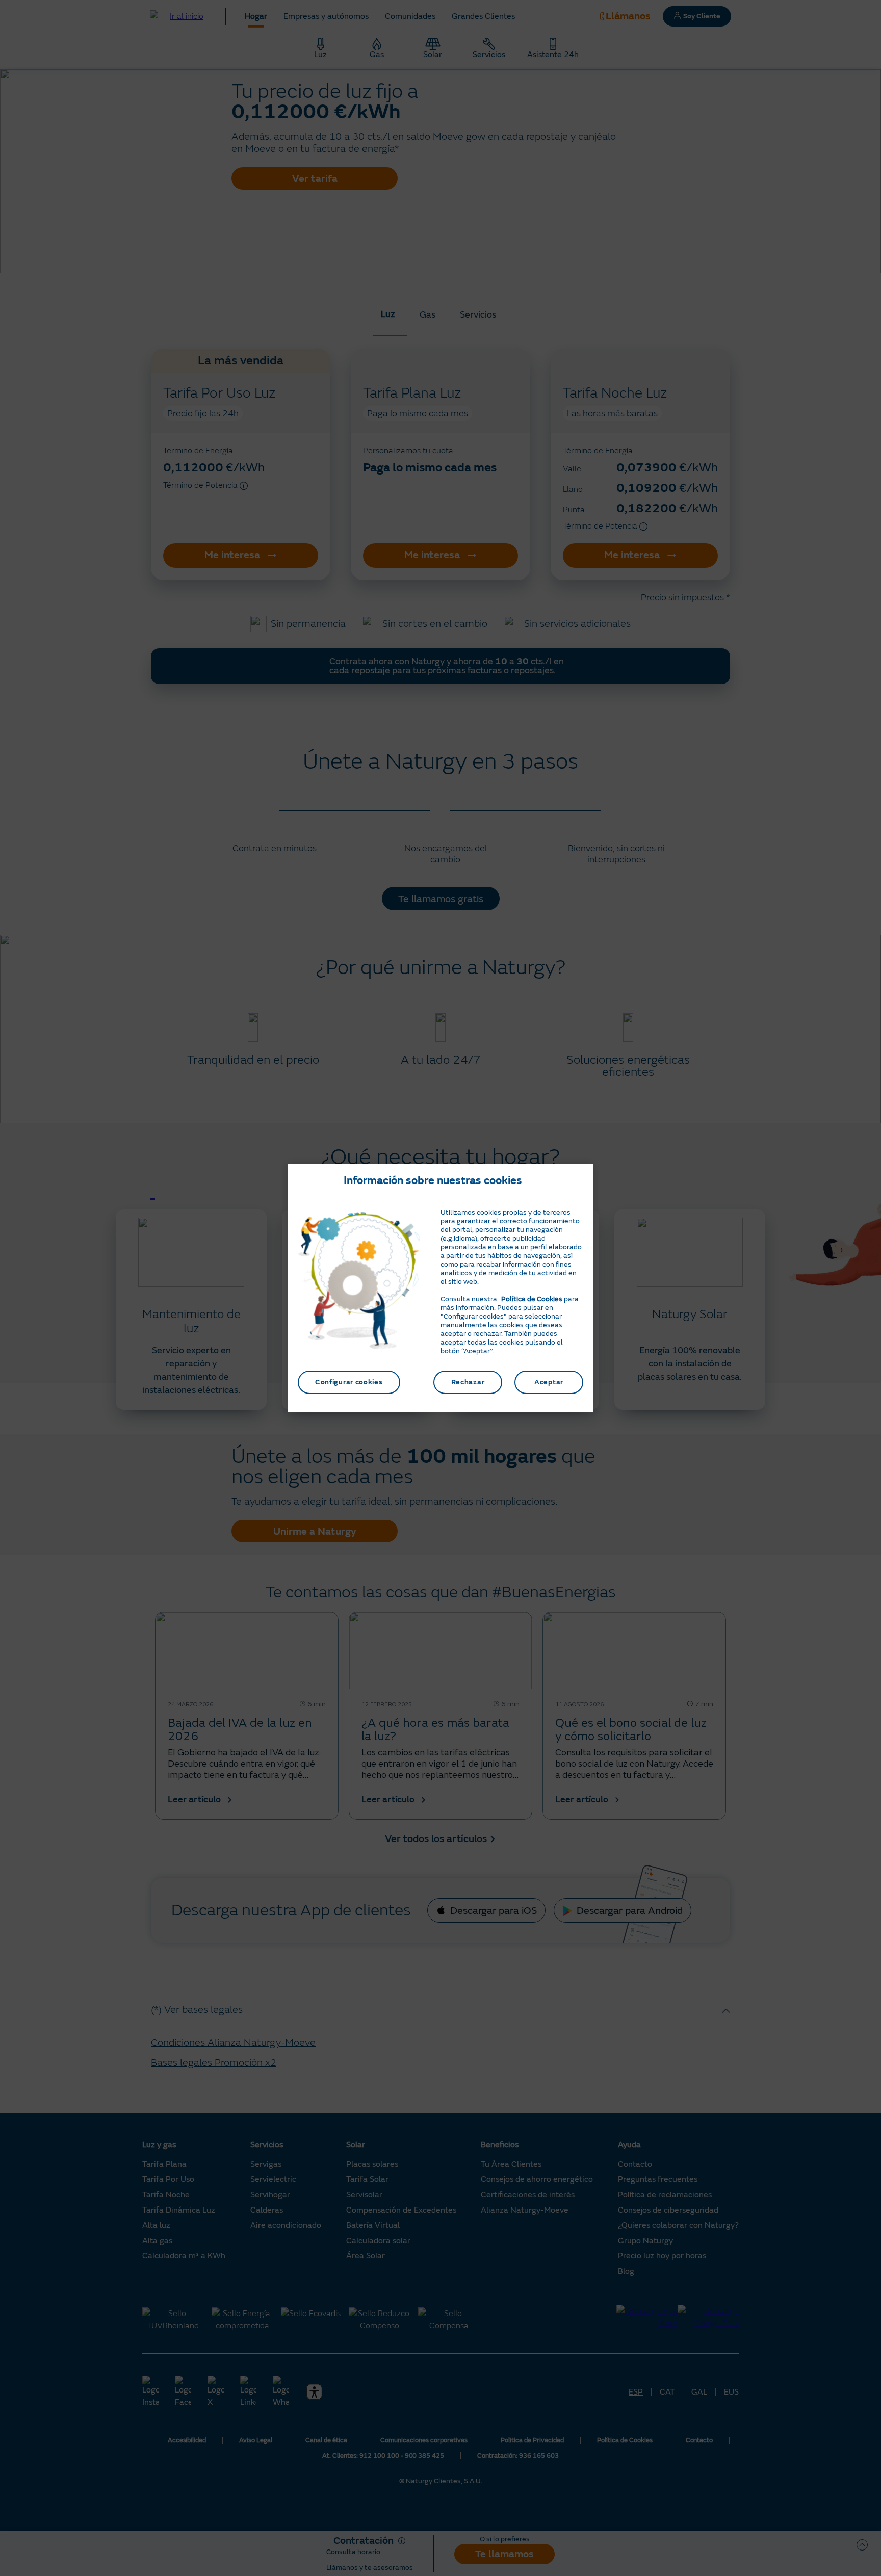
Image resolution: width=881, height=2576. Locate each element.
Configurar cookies (349, 1382)
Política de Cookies (532, 1299)
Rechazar (468, 1382)
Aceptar (549, 1382)
